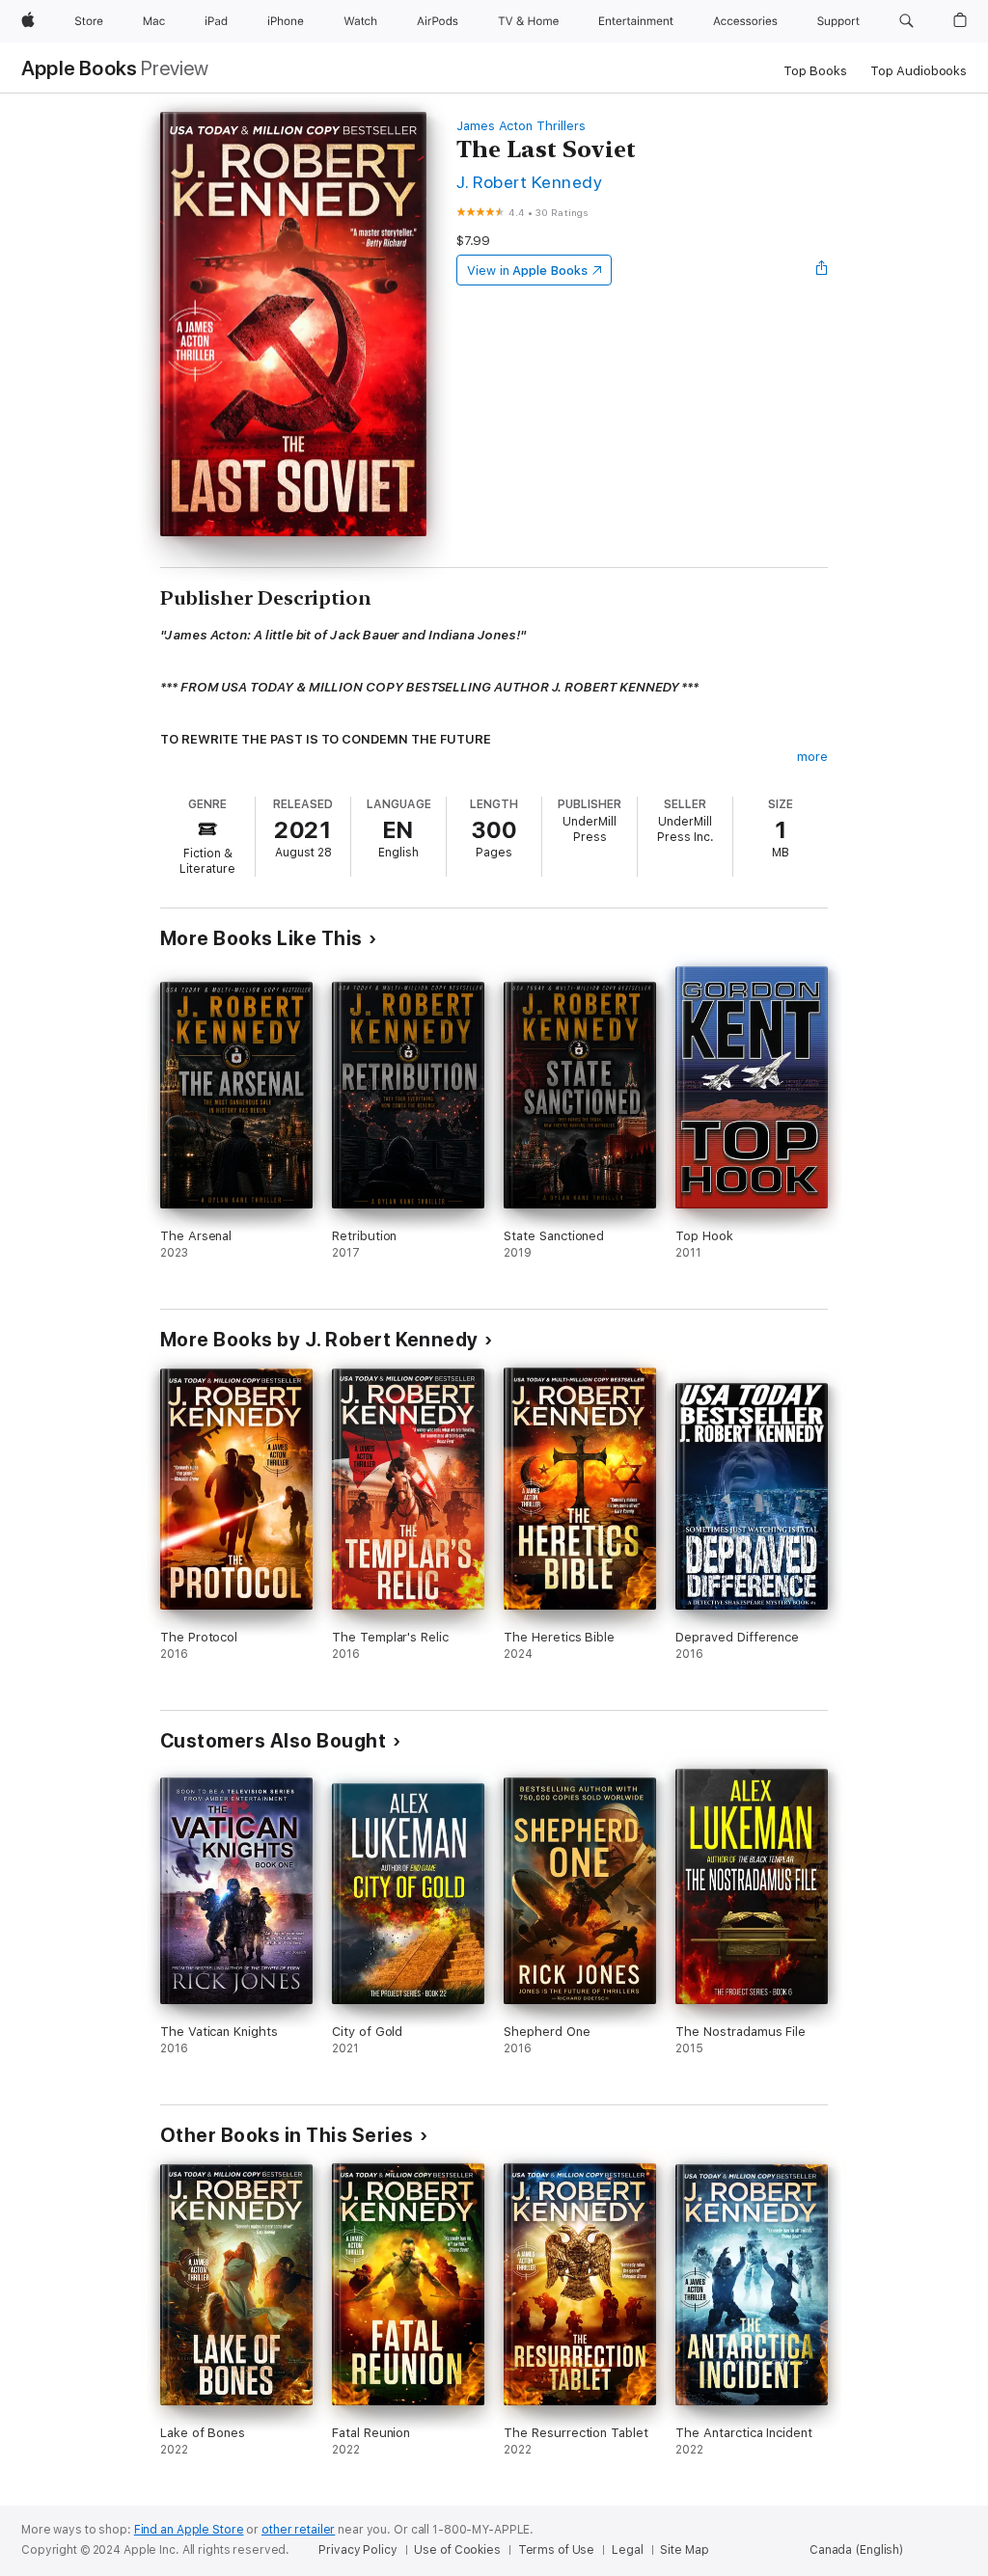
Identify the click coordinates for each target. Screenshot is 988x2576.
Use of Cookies (457, 2550)
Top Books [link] (815, 71)
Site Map (684, 2550)
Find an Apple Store (189, 2530)
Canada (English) (856, 2550)
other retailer (298, 2530)
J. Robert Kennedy (529, 182)
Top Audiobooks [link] (919, 71)
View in (527, 271)
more (812, 757)
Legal (627, 2550)
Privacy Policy (357, 2550)
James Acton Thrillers (521, 126)
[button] (906, 21)
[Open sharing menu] (822, 270)
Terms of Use (557, 2550)
